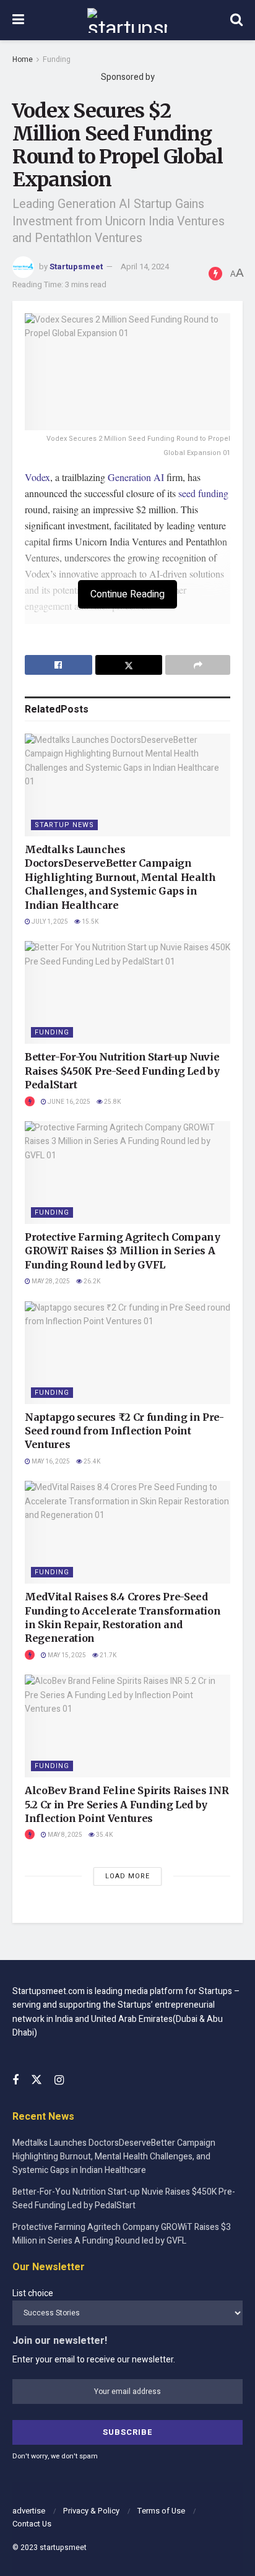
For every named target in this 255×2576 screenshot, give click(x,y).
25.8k (112, 1102)
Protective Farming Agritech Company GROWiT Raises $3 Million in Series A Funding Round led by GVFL (123, 1251)
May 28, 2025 (50, 1281)
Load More (127, 1876)
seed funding (203, 493)
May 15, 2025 (66, 1655)
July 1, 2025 (49, 922)
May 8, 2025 (64, 1835)
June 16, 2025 (68, 1102)
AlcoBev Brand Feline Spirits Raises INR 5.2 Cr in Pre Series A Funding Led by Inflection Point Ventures (127, 1804)
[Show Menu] (18, 20)
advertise (29, 2511)
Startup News (64, 825)
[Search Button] (236, 20)
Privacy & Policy (91, 2511)
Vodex (37, 477)
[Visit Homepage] (127, 20)
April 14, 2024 (145, 267)
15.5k (89, 922)
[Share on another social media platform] (198, 665)
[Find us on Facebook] (15, 2081)
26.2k (91, 1281)
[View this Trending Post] (30, 1102)
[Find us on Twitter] (37, 2080)
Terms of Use (161, 2511)
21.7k (107, 1655)
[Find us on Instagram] (59, 2081)
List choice (33, 2293)
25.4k (91, 1462)
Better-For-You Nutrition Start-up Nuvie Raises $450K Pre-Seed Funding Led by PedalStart (122, 1071)
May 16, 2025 (50, 1462)
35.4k (104, 1835)
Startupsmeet (76, 267)
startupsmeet (63, 2548)
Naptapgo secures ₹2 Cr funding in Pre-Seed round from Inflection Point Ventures (124, 1431)
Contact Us (32, 2524)
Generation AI (136, 477)
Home (23, 59)
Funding (57, 59)
